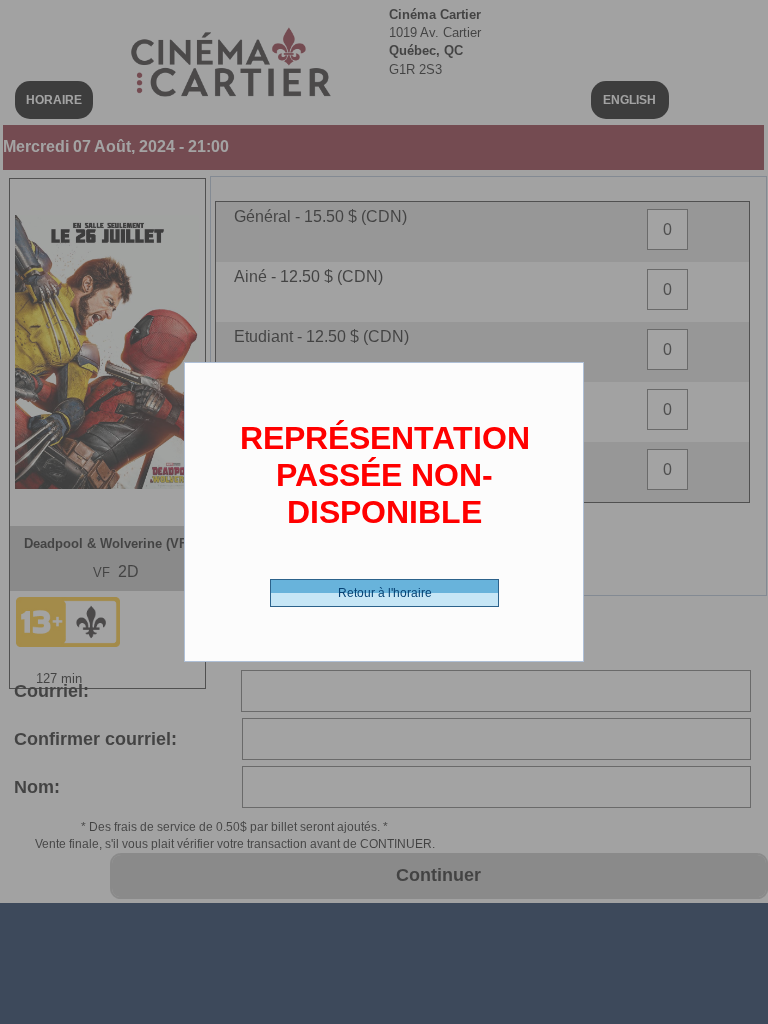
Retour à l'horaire (385, 593)
